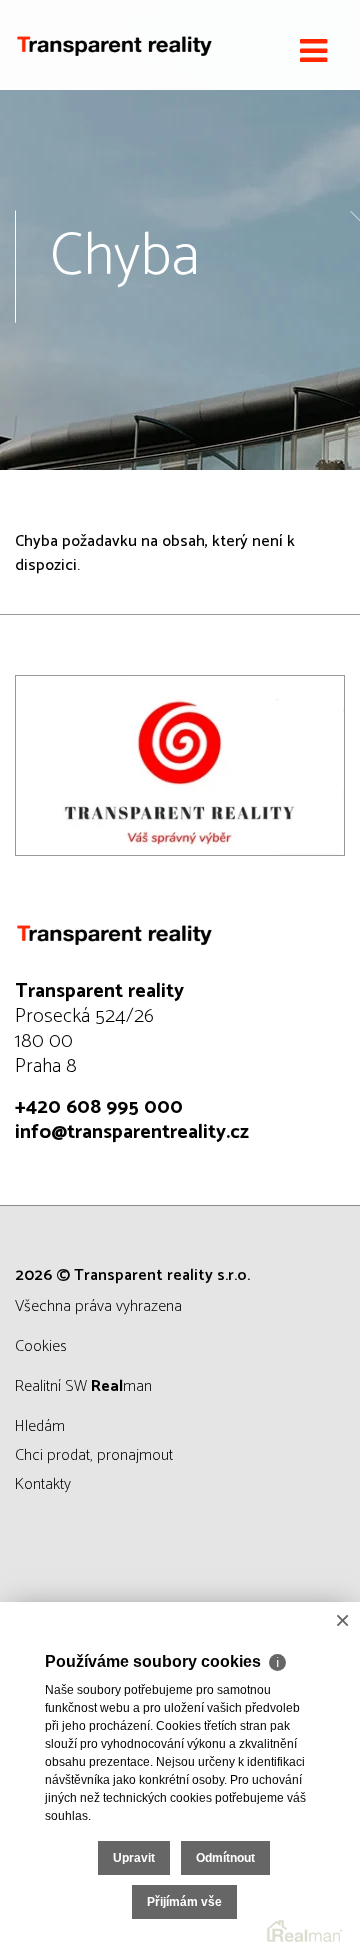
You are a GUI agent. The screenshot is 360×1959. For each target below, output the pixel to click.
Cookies (41, 1346)
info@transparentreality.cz (132, 1132)
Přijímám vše (184, 1902)
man (121, 1386)
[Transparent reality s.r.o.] (115, 45)
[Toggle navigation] (313, 52)
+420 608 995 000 (99, 1107)
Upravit (134, 1858)
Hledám (40, 1426)
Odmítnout (225, 1858)
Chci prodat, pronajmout (94, 1455)
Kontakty (43, 1484)
